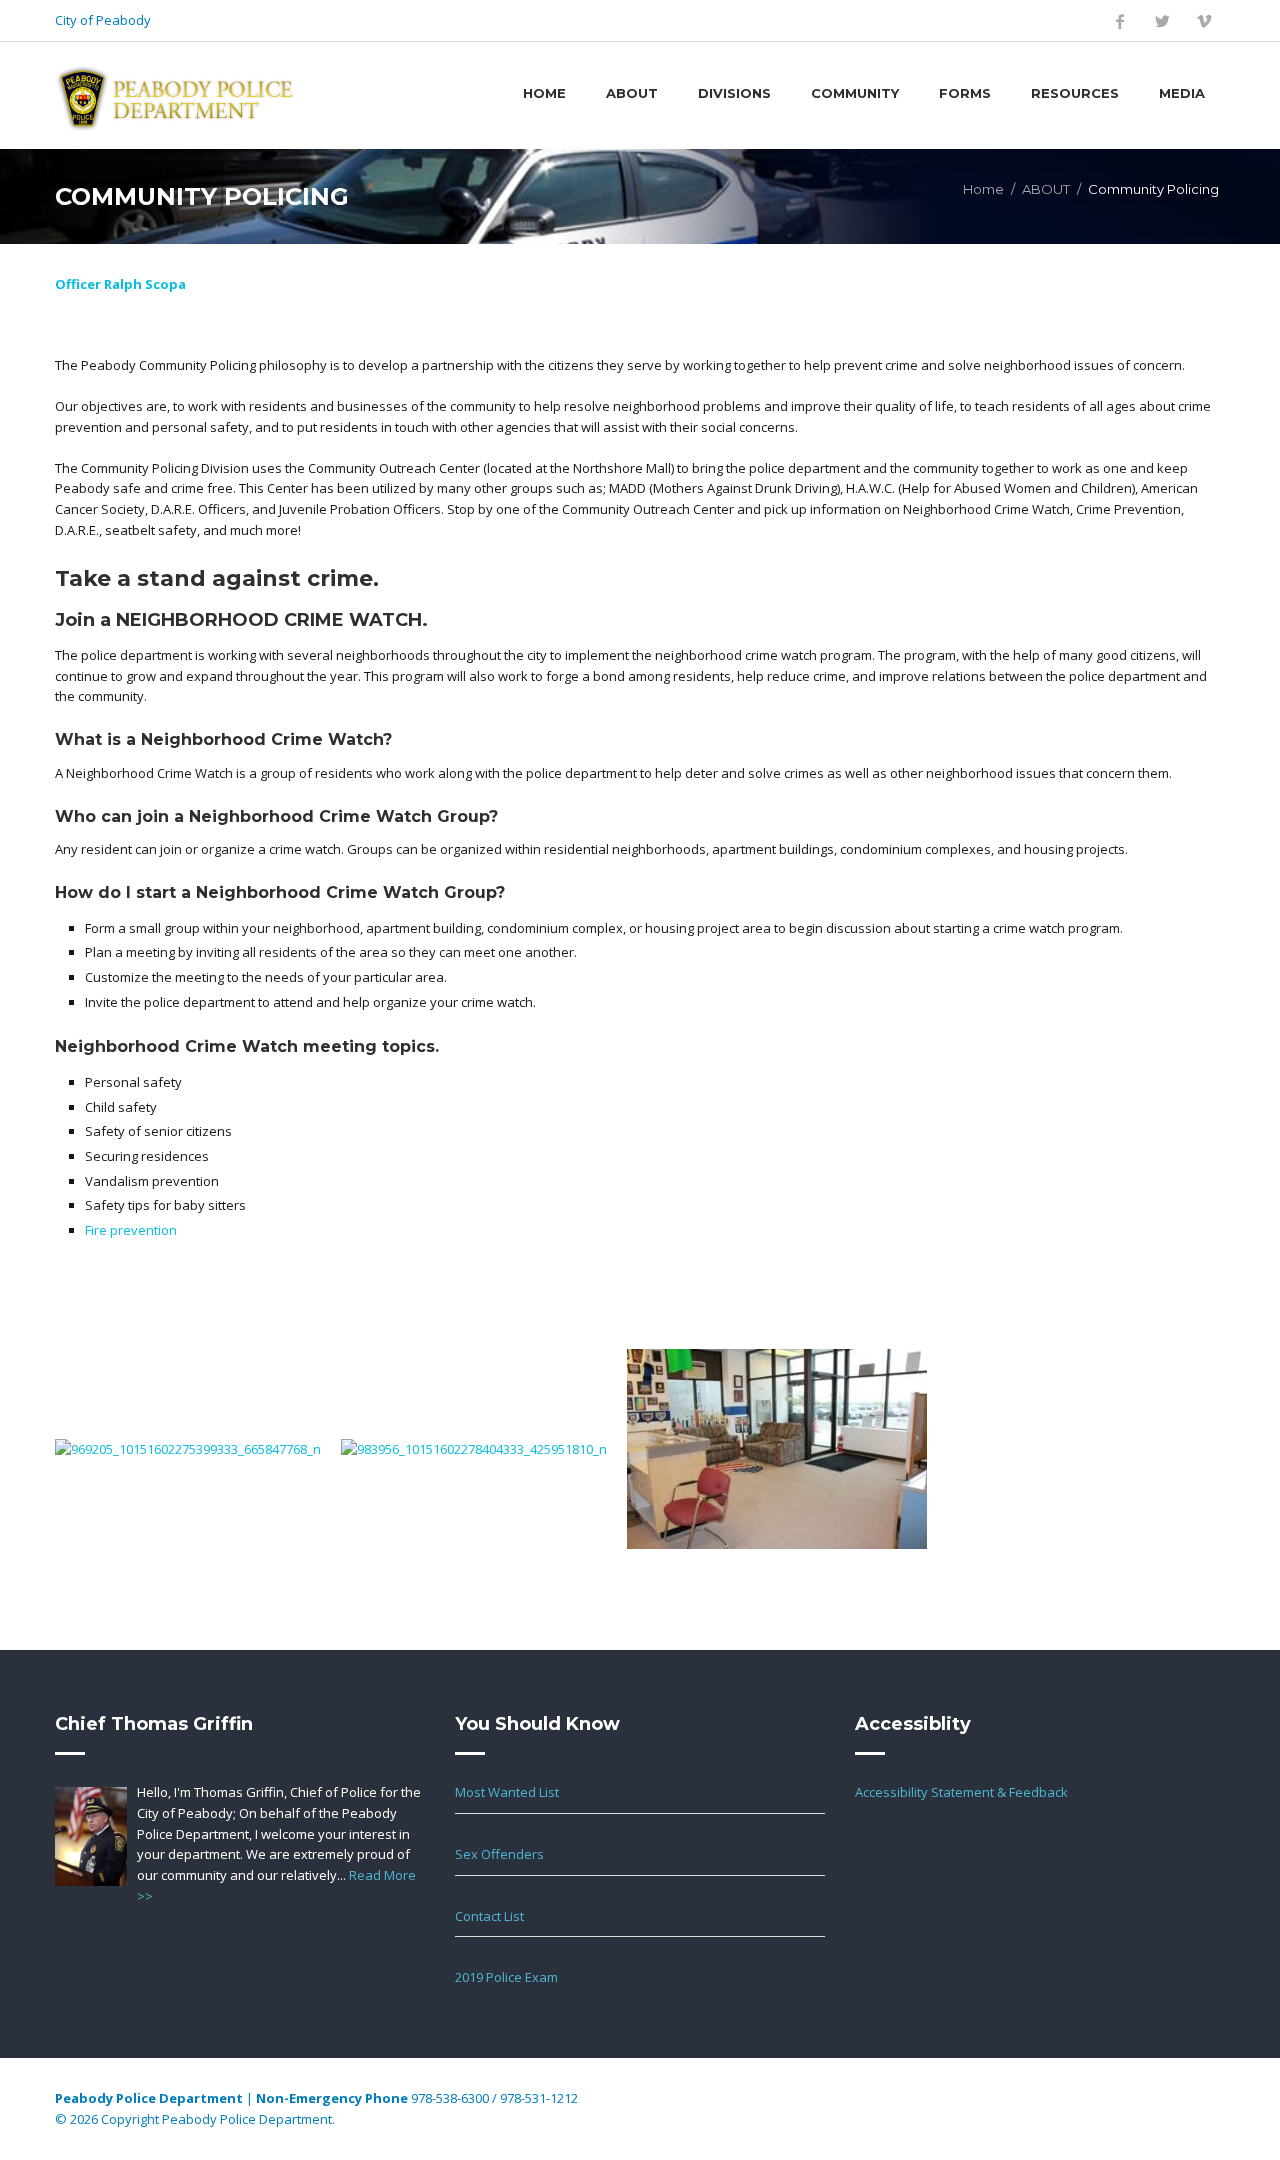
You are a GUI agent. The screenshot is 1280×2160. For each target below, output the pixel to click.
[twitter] (1162, 21)
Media (1182, 93)
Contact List (489, 1916)
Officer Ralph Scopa (120, 284)
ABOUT (1046, 189)
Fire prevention (131, 1230)
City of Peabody (103, 20)
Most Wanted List (507, 1792)
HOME (544, 93)
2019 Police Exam (506, 1977)
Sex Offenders (499, 1854)
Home (983, 189)
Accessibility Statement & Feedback (961, 1792)
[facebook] (1120, 21)
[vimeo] (1204, 21)
